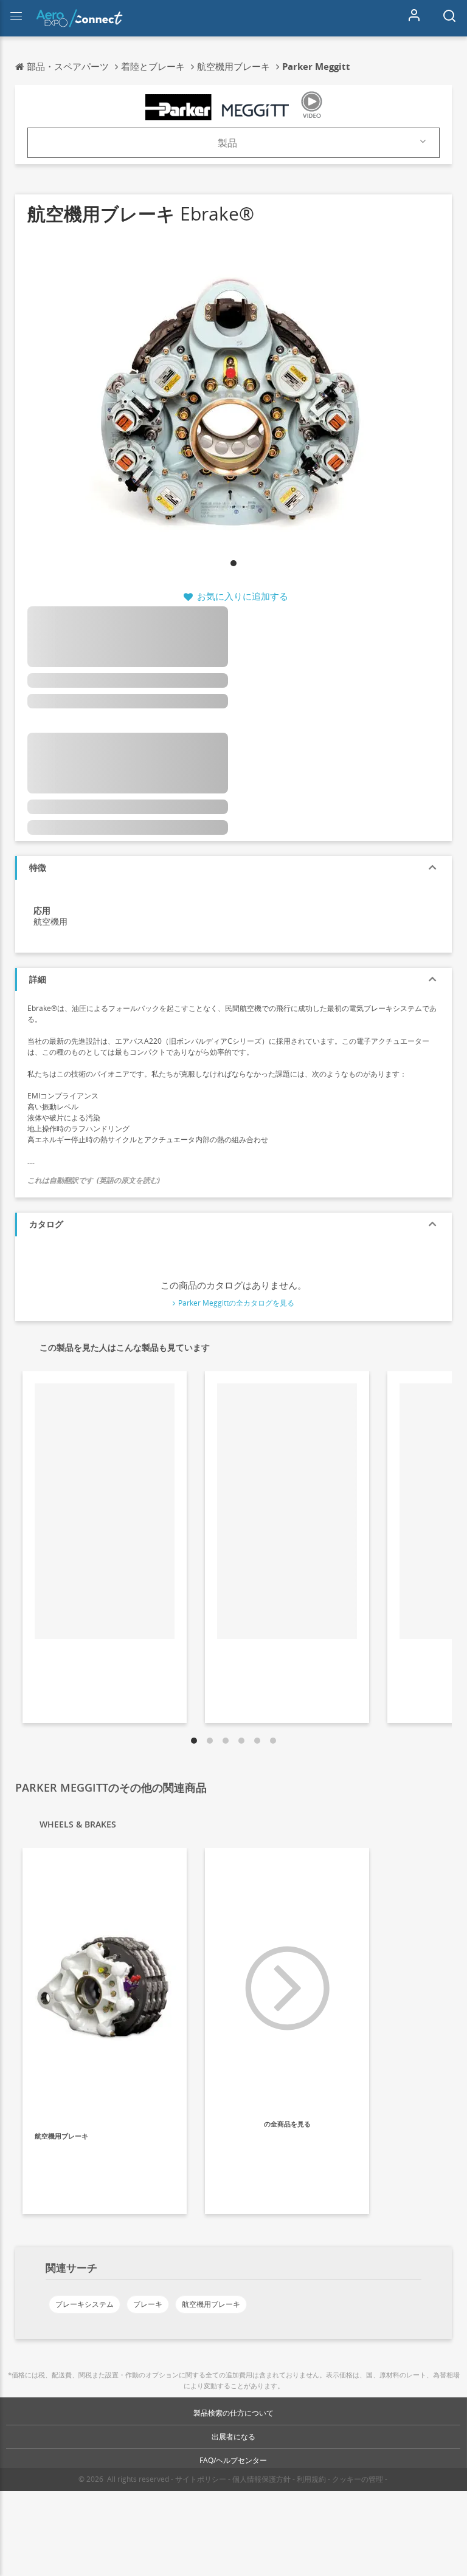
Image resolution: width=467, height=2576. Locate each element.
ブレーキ (148, 2304)
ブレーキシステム (85, 2304)
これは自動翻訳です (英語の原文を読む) (94, 1180)
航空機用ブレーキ (211, 2304)
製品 (227, 143)
